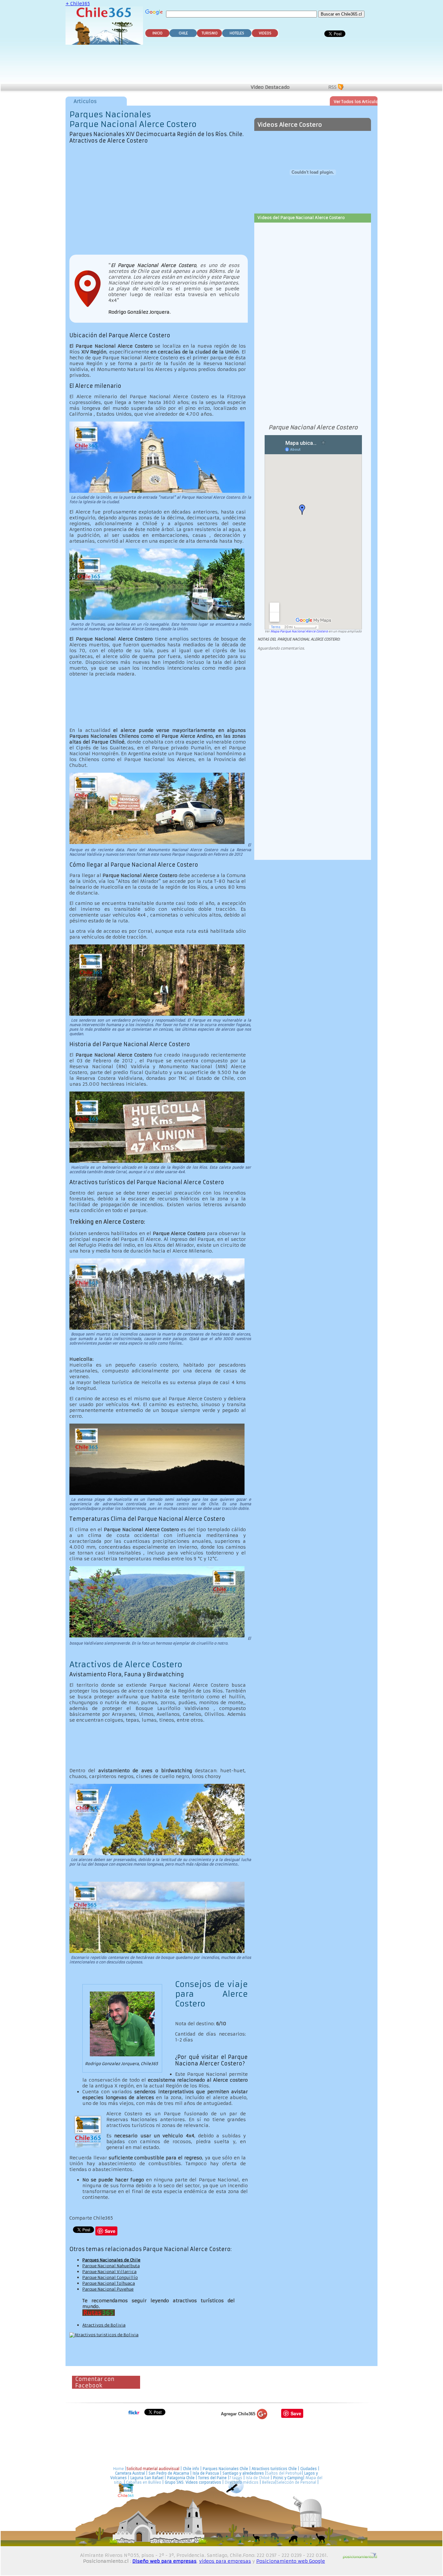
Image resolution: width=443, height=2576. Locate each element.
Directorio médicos (242, 2482)
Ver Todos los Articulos (357, 102)
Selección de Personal (296, 2482)
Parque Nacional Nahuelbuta (111, 2266)
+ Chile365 (78, 4)
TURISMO (210, 33)
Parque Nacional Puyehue (108, 2289)
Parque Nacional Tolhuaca (109, 2283)
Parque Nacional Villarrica (109, 2272)
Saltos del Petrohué (284, 2473)
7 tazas (236, 2478)
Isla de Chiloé (258, 2478)
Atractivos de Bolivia (104, 2325)
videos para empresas (225, 2561)
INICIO (157, 33)
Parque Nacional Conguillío (110, 2277)
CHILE (183, 33)
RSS (332, 87)
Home (119, 2469)
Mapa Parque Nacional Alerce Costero (299, 631)
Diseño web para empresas (164, 2561)
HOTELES (237, 33)
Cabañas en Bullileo (144, 2482)
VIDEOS (265, 33)
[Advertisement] (223, 65)
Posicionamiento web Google (291, 2561)
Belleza (269, 2482)
